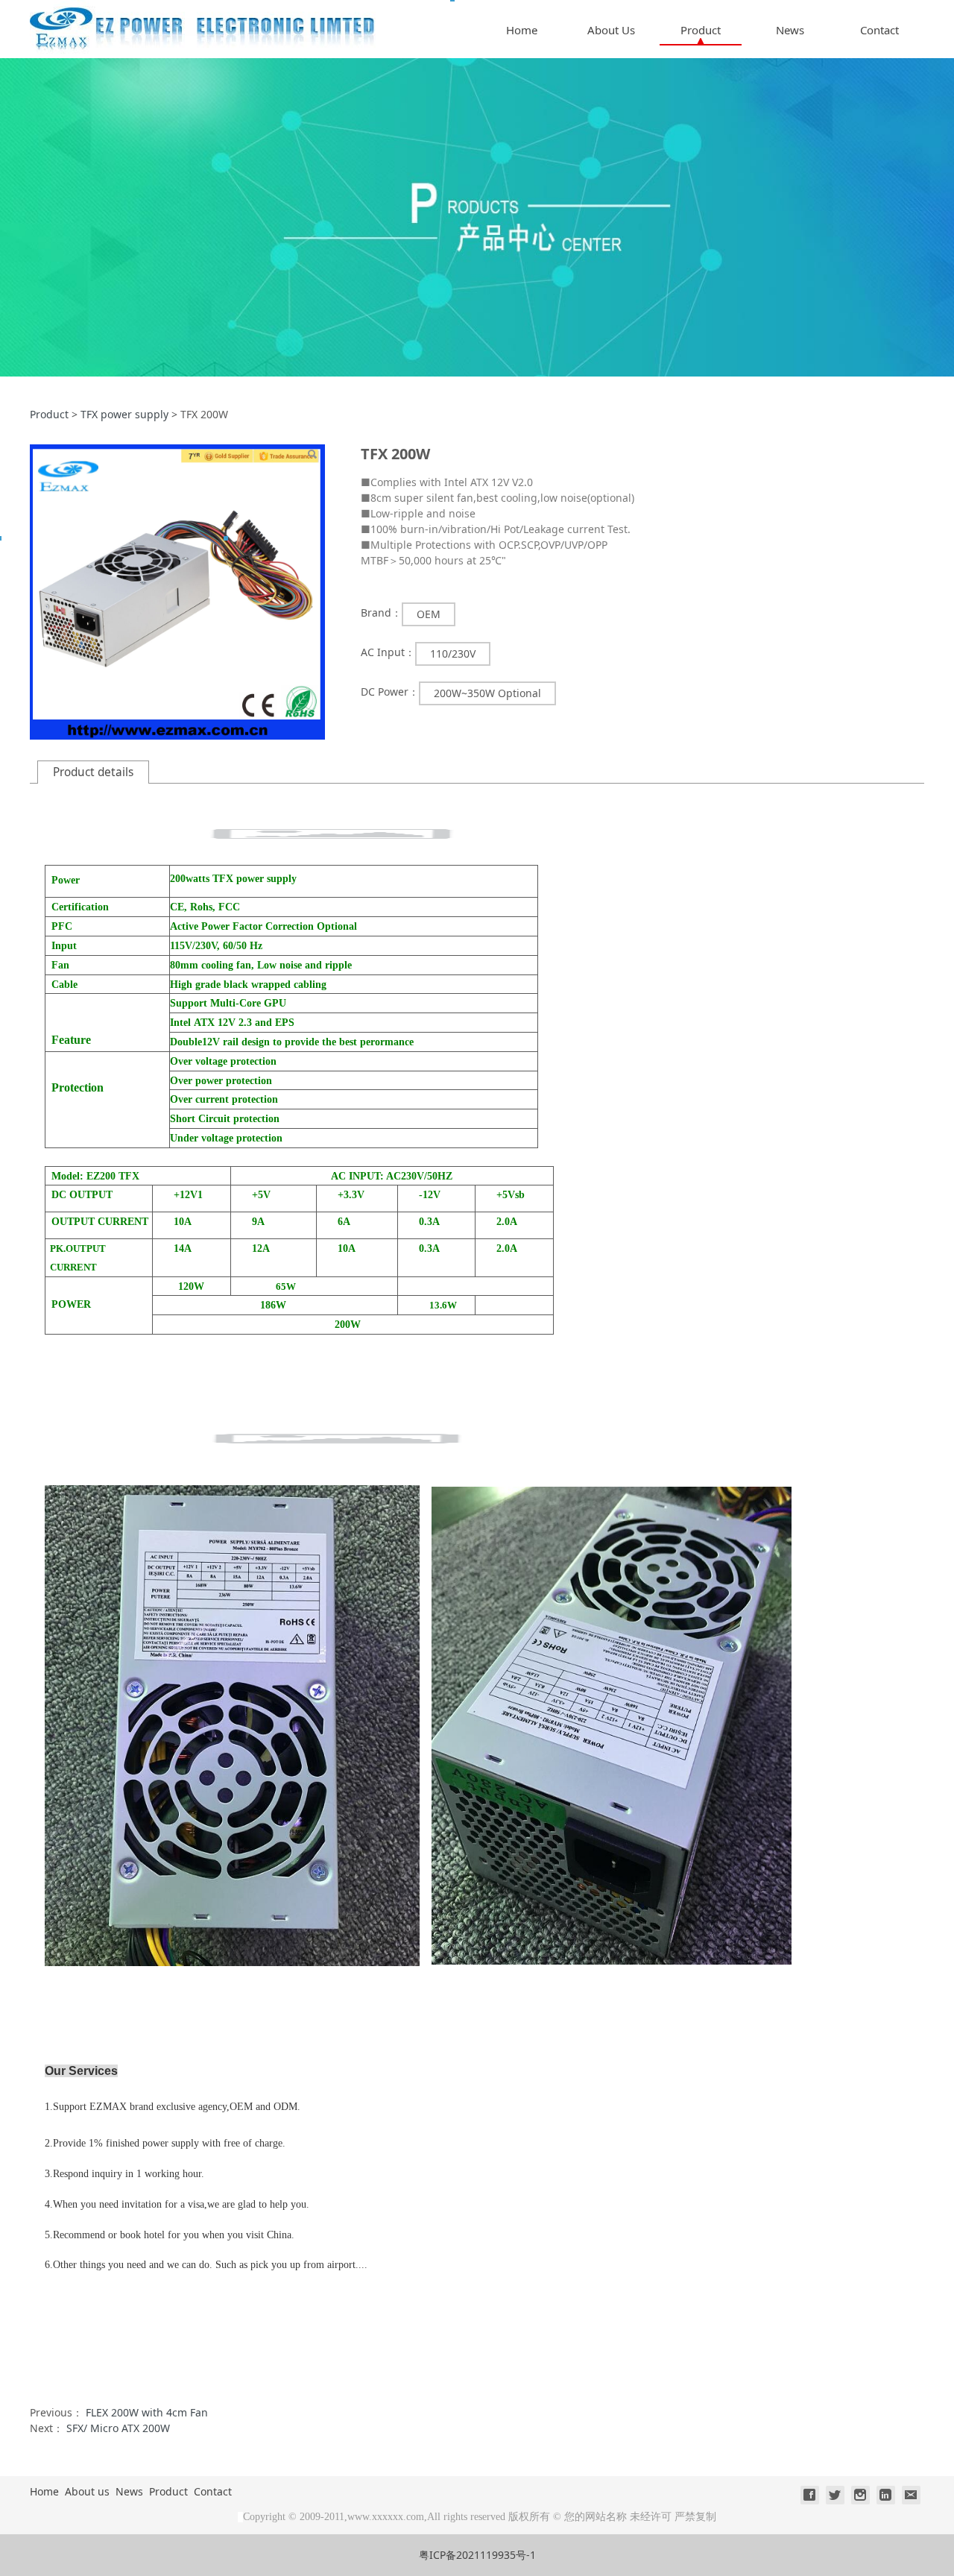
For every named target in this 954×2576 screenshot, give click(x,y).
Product (701, 30)
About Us (611, 30)
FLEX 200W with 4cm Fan (147, 2412)
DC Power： (390, 692)
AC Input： (388, 652)
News (790, 30)
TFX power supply (124, 414)
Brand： (381, 612)
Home (522, 30)
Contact (879, 30)
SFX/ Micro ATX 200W (118, 2428)
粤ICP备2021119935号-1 (477, 2555)
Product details (93, 772)
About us (87, 2491)
